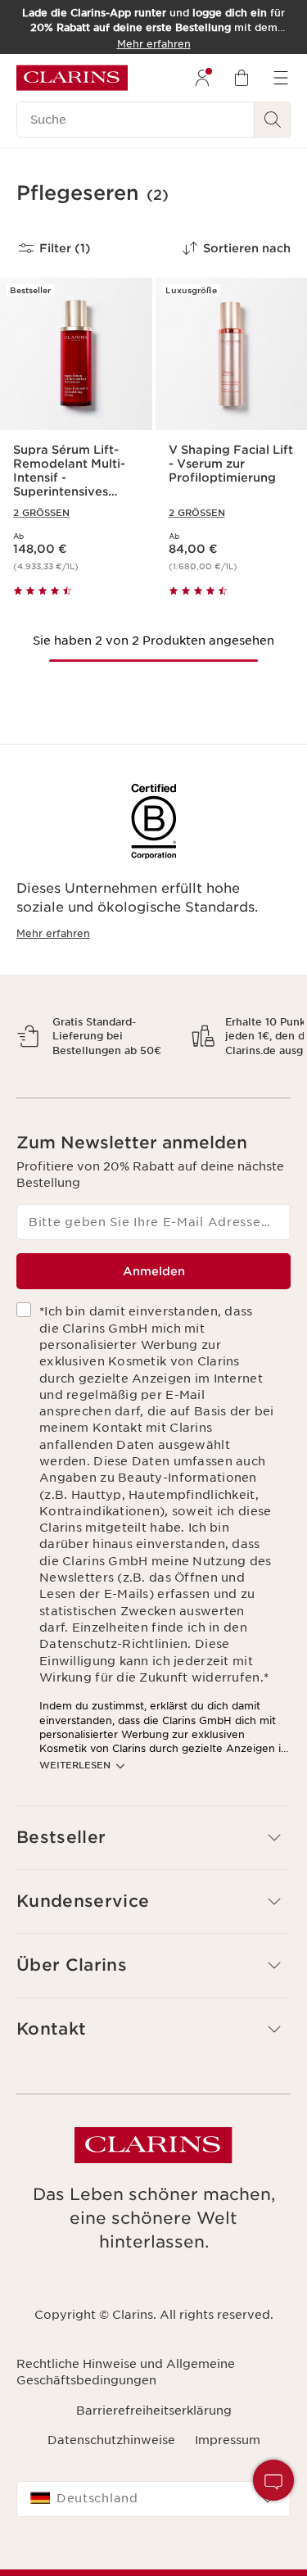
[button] (273, 2480)
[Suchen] (273, 120)
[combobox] (153, 2556)
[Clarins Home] (72, 78)
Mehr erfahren (53, 933)
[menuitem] (202, 78)
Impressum (228, 2497)
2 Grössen (41, 513)
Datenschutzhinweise (111, 2497)
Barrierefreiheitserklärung (154, 2467)
